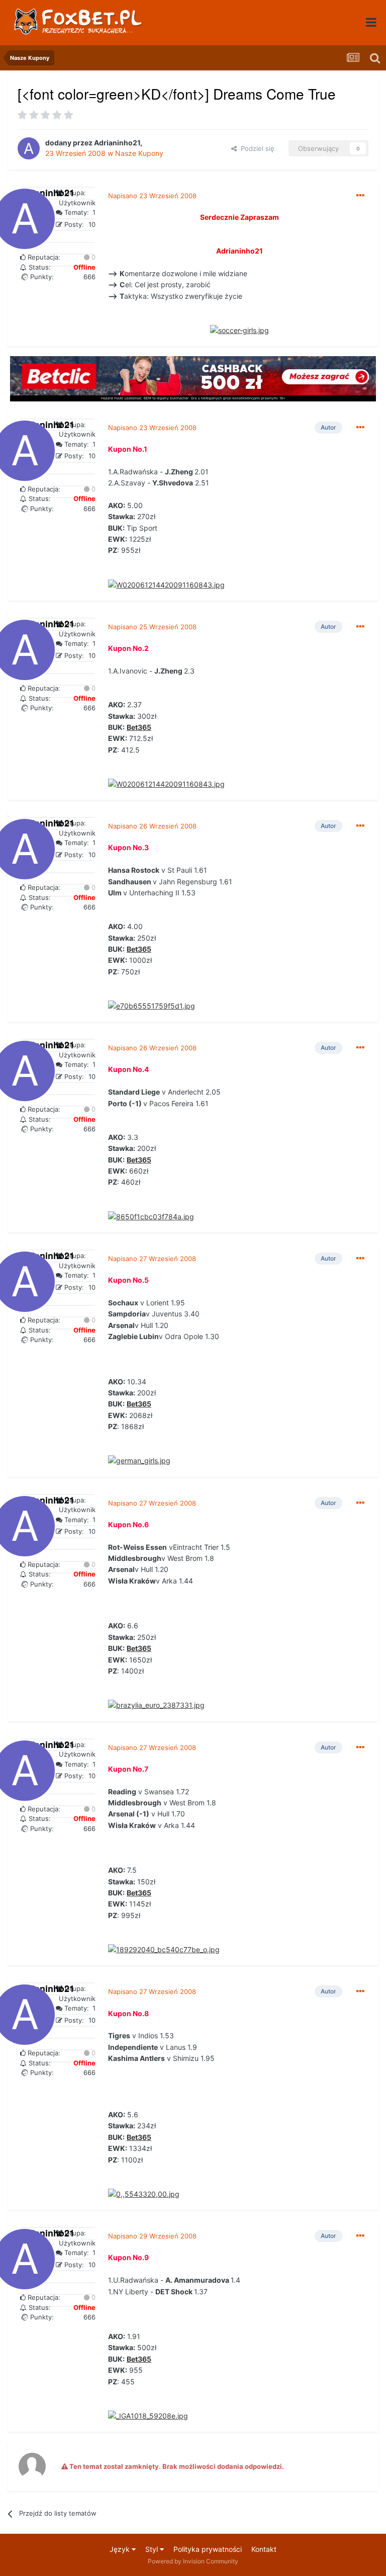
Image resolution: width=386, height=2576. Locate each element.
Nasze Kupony (139, 153)
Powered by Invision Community (193, 2561)
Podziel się (256, 148)
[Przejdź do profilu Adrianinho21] (29, 148)
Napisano (152, 196)
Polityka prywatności (208, 2549)
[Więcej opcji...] (360, 196)
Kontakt (264, 2549)
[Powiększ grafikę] (239, 330)
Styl (153, 2549)
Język (121, 2549)
